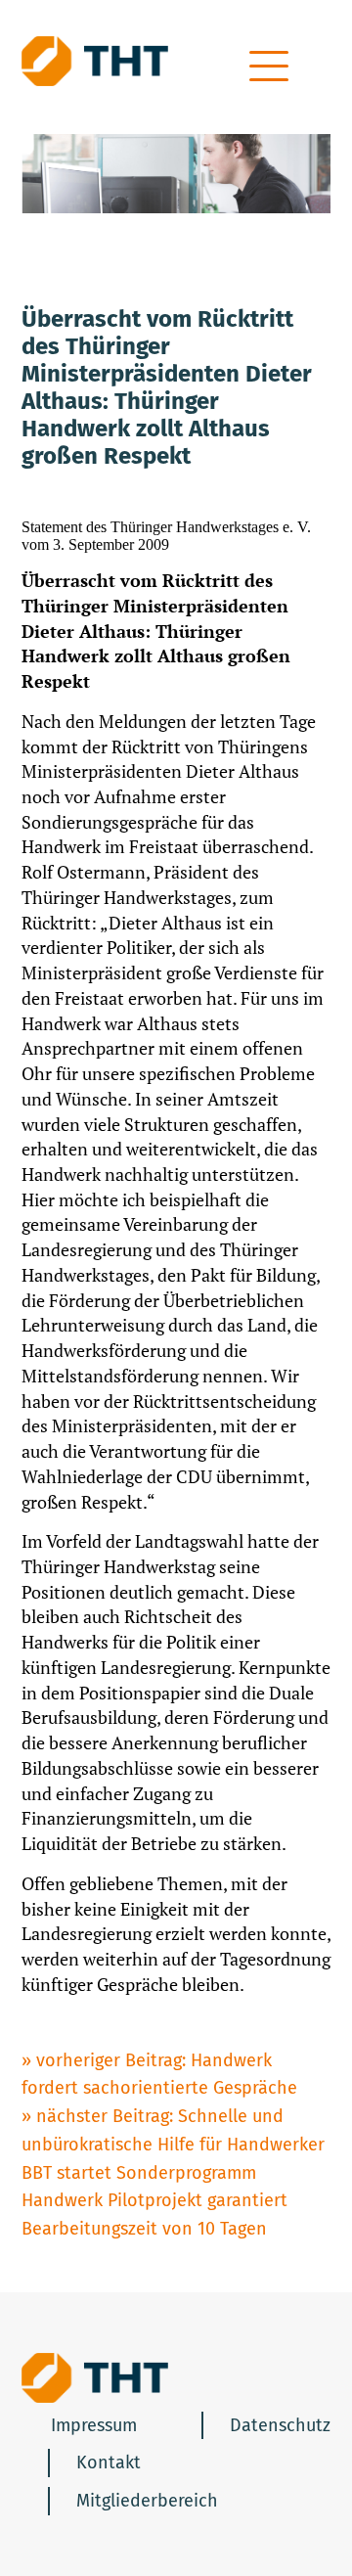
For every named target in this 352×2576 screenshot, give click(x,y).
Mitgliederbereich (147, 2501)
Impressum (94, 2425)
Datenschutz (280, 2425)
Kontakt (109, 2463)
